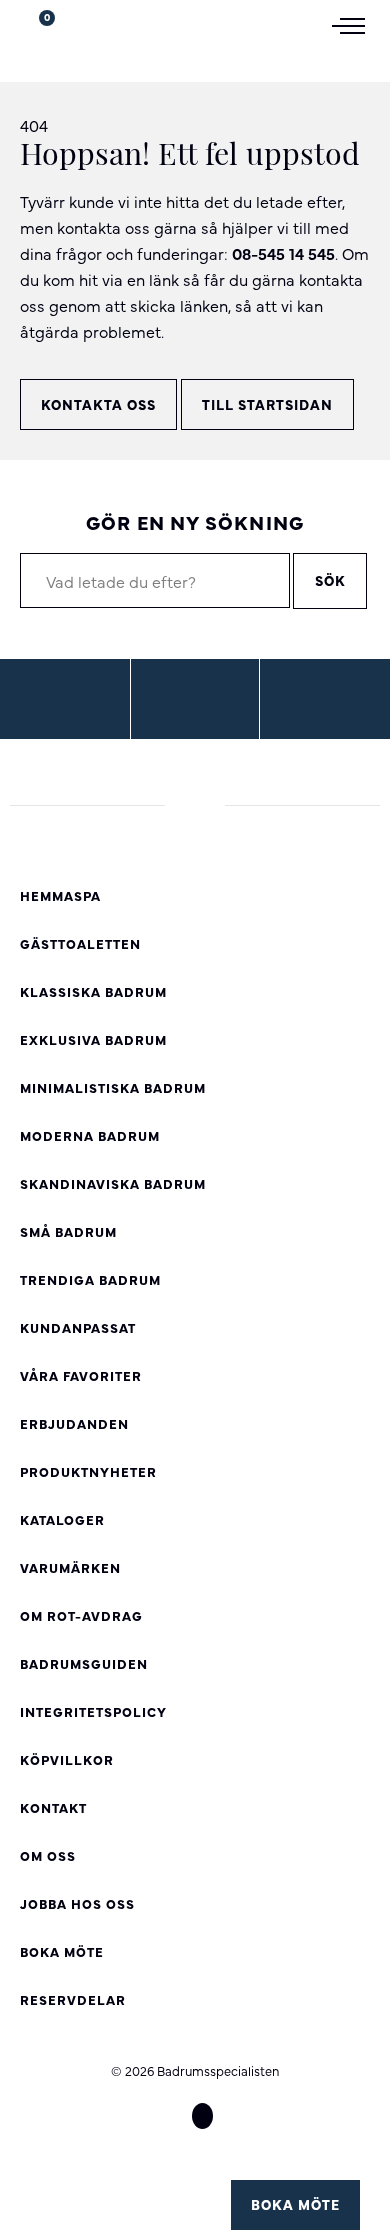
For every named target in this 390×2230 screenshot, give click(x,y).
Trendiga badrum (90, 1279)
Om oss (48, 1855)
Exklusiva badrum (93, 1039)
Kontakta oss (98, 404)
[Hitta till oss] (64, 699)
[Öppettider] (194, 699)
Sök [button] (330, 580)
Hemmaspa (60, 895)
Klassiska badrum (93, 991)
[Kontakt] (325, 699)
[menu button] (356, 24)
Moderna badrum (90, 1135)
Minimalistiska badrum (113, 1087)
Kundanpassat (78, 1327)
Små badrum (68, 1231)
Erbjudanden (74, 1423)
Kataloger (62, 1519)
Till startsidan (267, 404)
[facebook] (166, 2116)
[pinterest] (239, 2116)
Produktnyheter (88, 1471)
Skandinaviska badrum (113, 1183)
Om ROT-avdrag (81, 1615)
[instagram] (202, 2117)
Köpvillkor (67, 1759)
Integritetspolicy (93, 1711)
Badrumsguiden (84, 1663)
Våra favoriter (81, 1375)
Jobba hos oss (77, 1903)
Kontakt (53, 1807)
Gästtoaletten (80, 943)
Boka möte (295, 2204)
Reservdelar (73, 1999)
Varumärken (70, 1567)
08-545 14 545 (283, 253)
